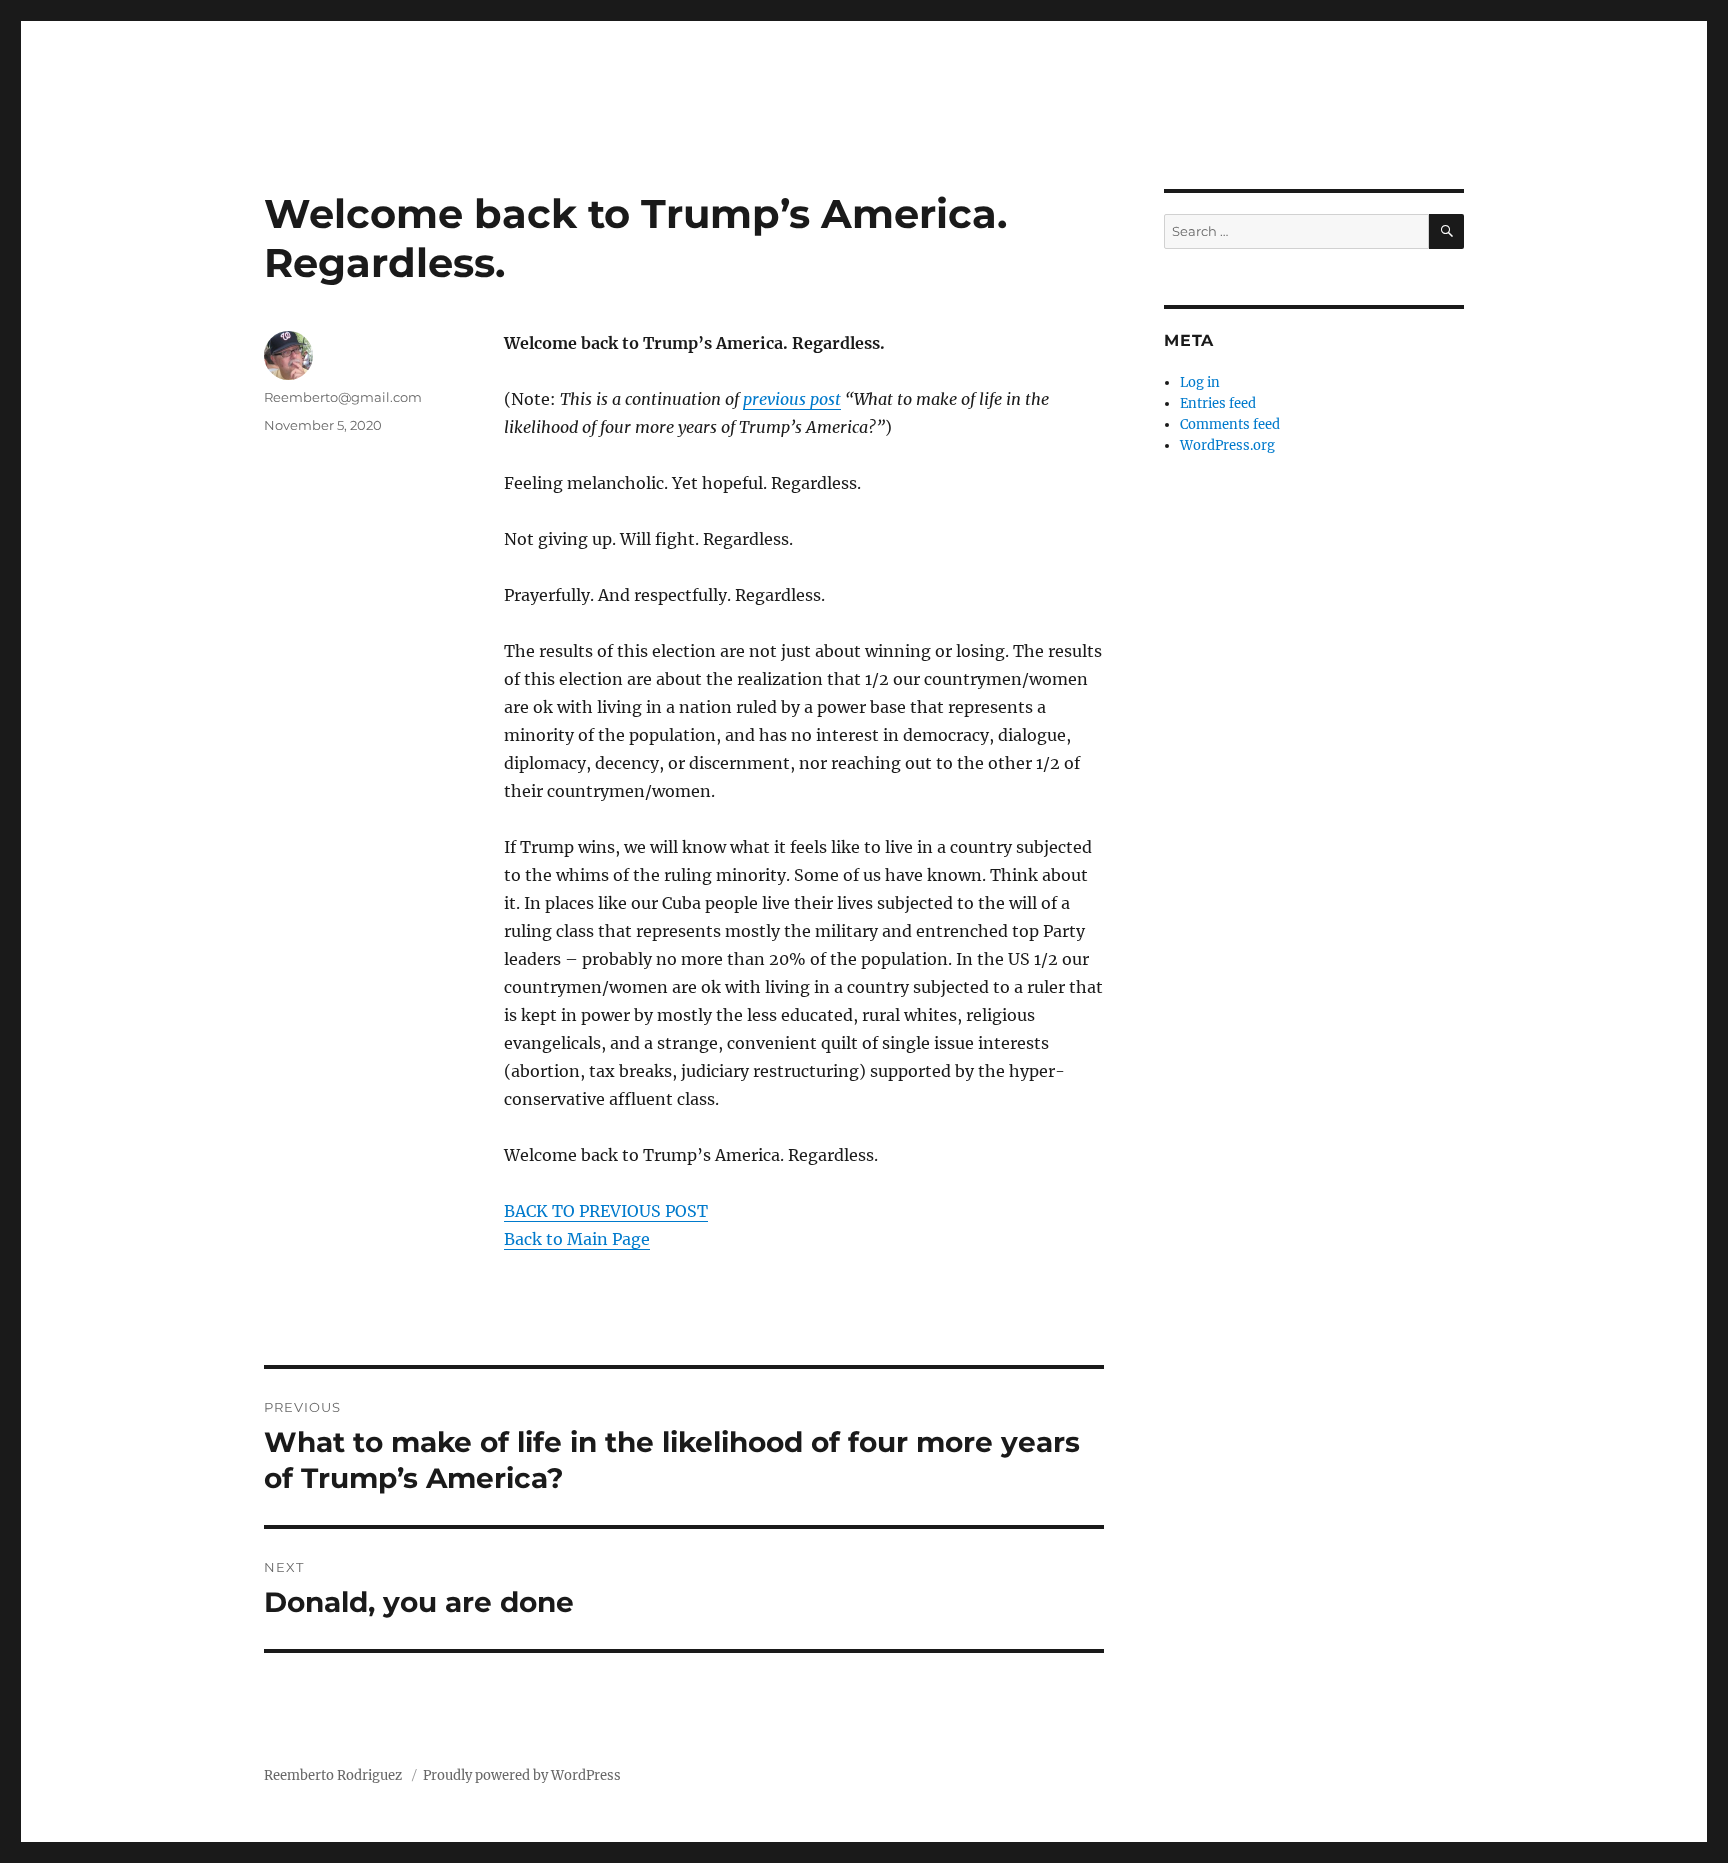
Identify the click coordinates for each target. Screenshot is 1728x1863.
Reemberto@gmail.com (343, 397)
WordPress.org (1227, 445)
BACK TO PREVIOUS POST (606, 1211)
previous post (792, 399)
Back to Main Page (577, 1239)
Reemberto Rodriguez (334, 1775)
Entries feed (1218, 403)
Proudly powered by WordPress (522, 1775)
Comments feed (1230, 424)
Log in (1200, 382)
